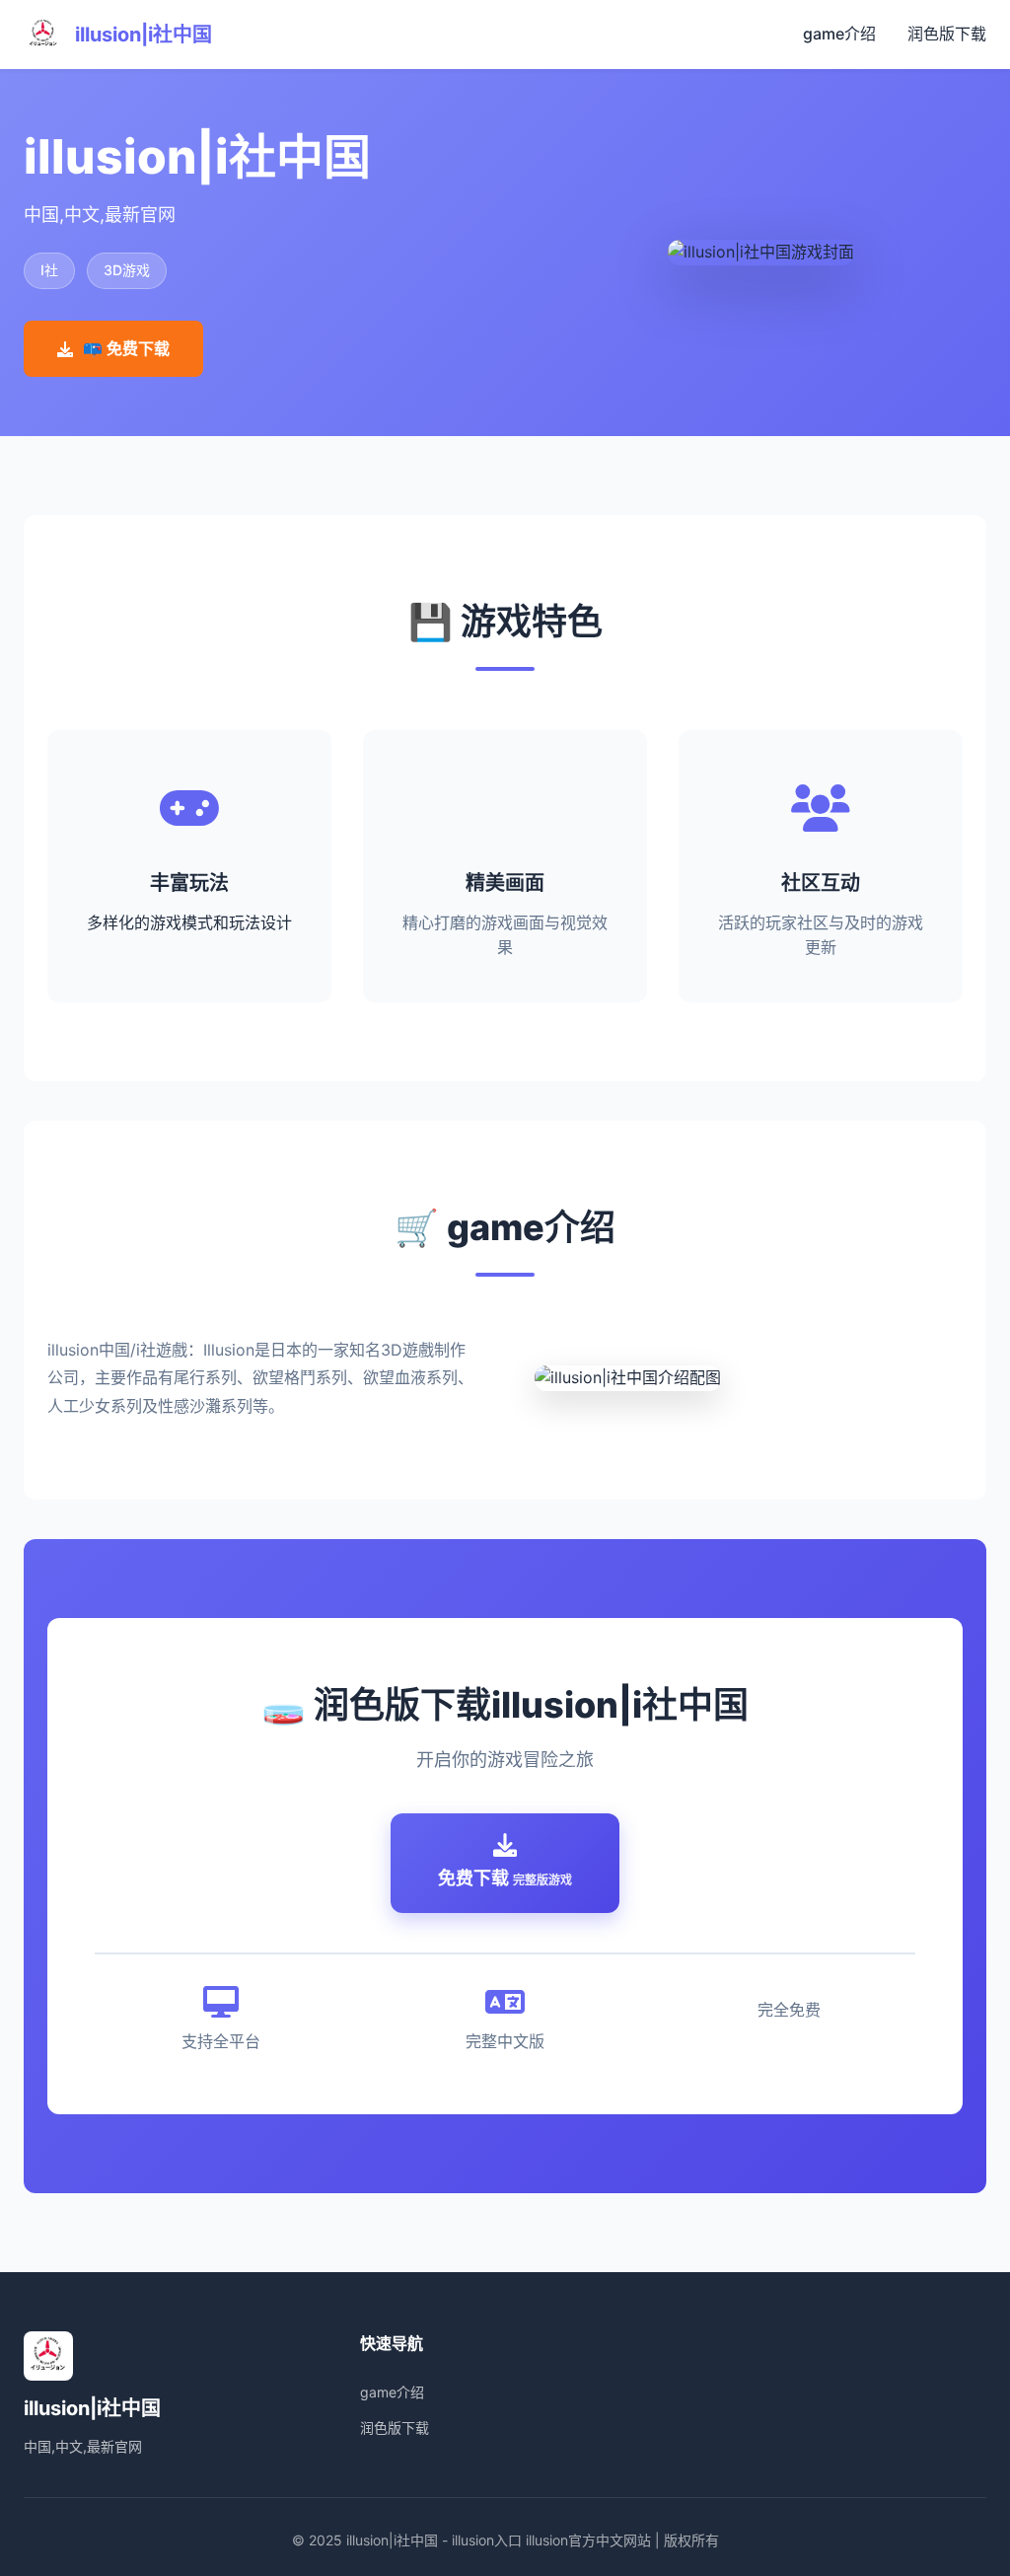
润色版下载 (947, 34)
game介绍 (839, 34)
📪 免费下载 (126, 348)
